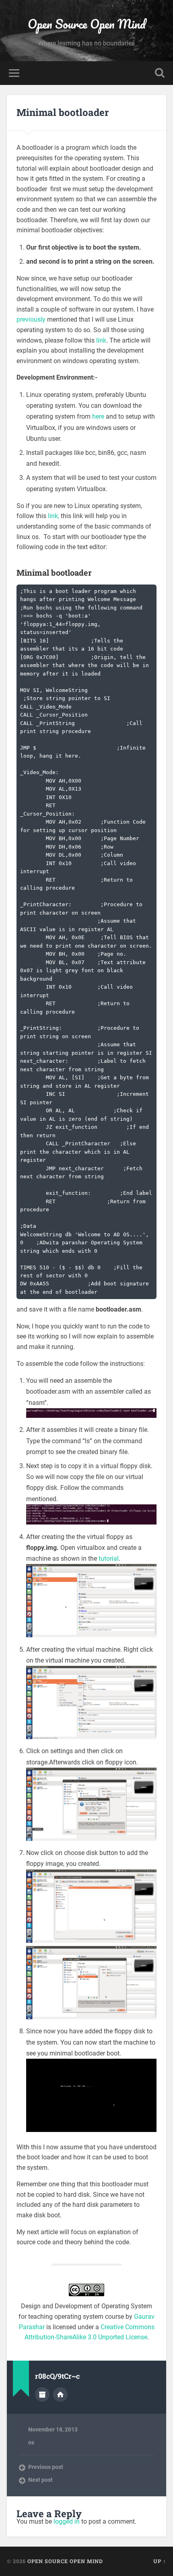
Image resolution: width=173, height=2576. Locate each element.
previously (31, 319)
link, (54, 516)
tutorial (109, 1559)
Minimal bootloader (63, 112)
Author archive (42, 2394)
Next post (40, 2480)
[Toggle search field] (160, 73)
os (31, 2442)
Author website (60, 2394)
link (101, 340)
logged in (67, 2521)
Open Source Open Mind (87, 24)
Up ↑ (160, 2561)
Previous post (46, 2467)
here (98, 416)
